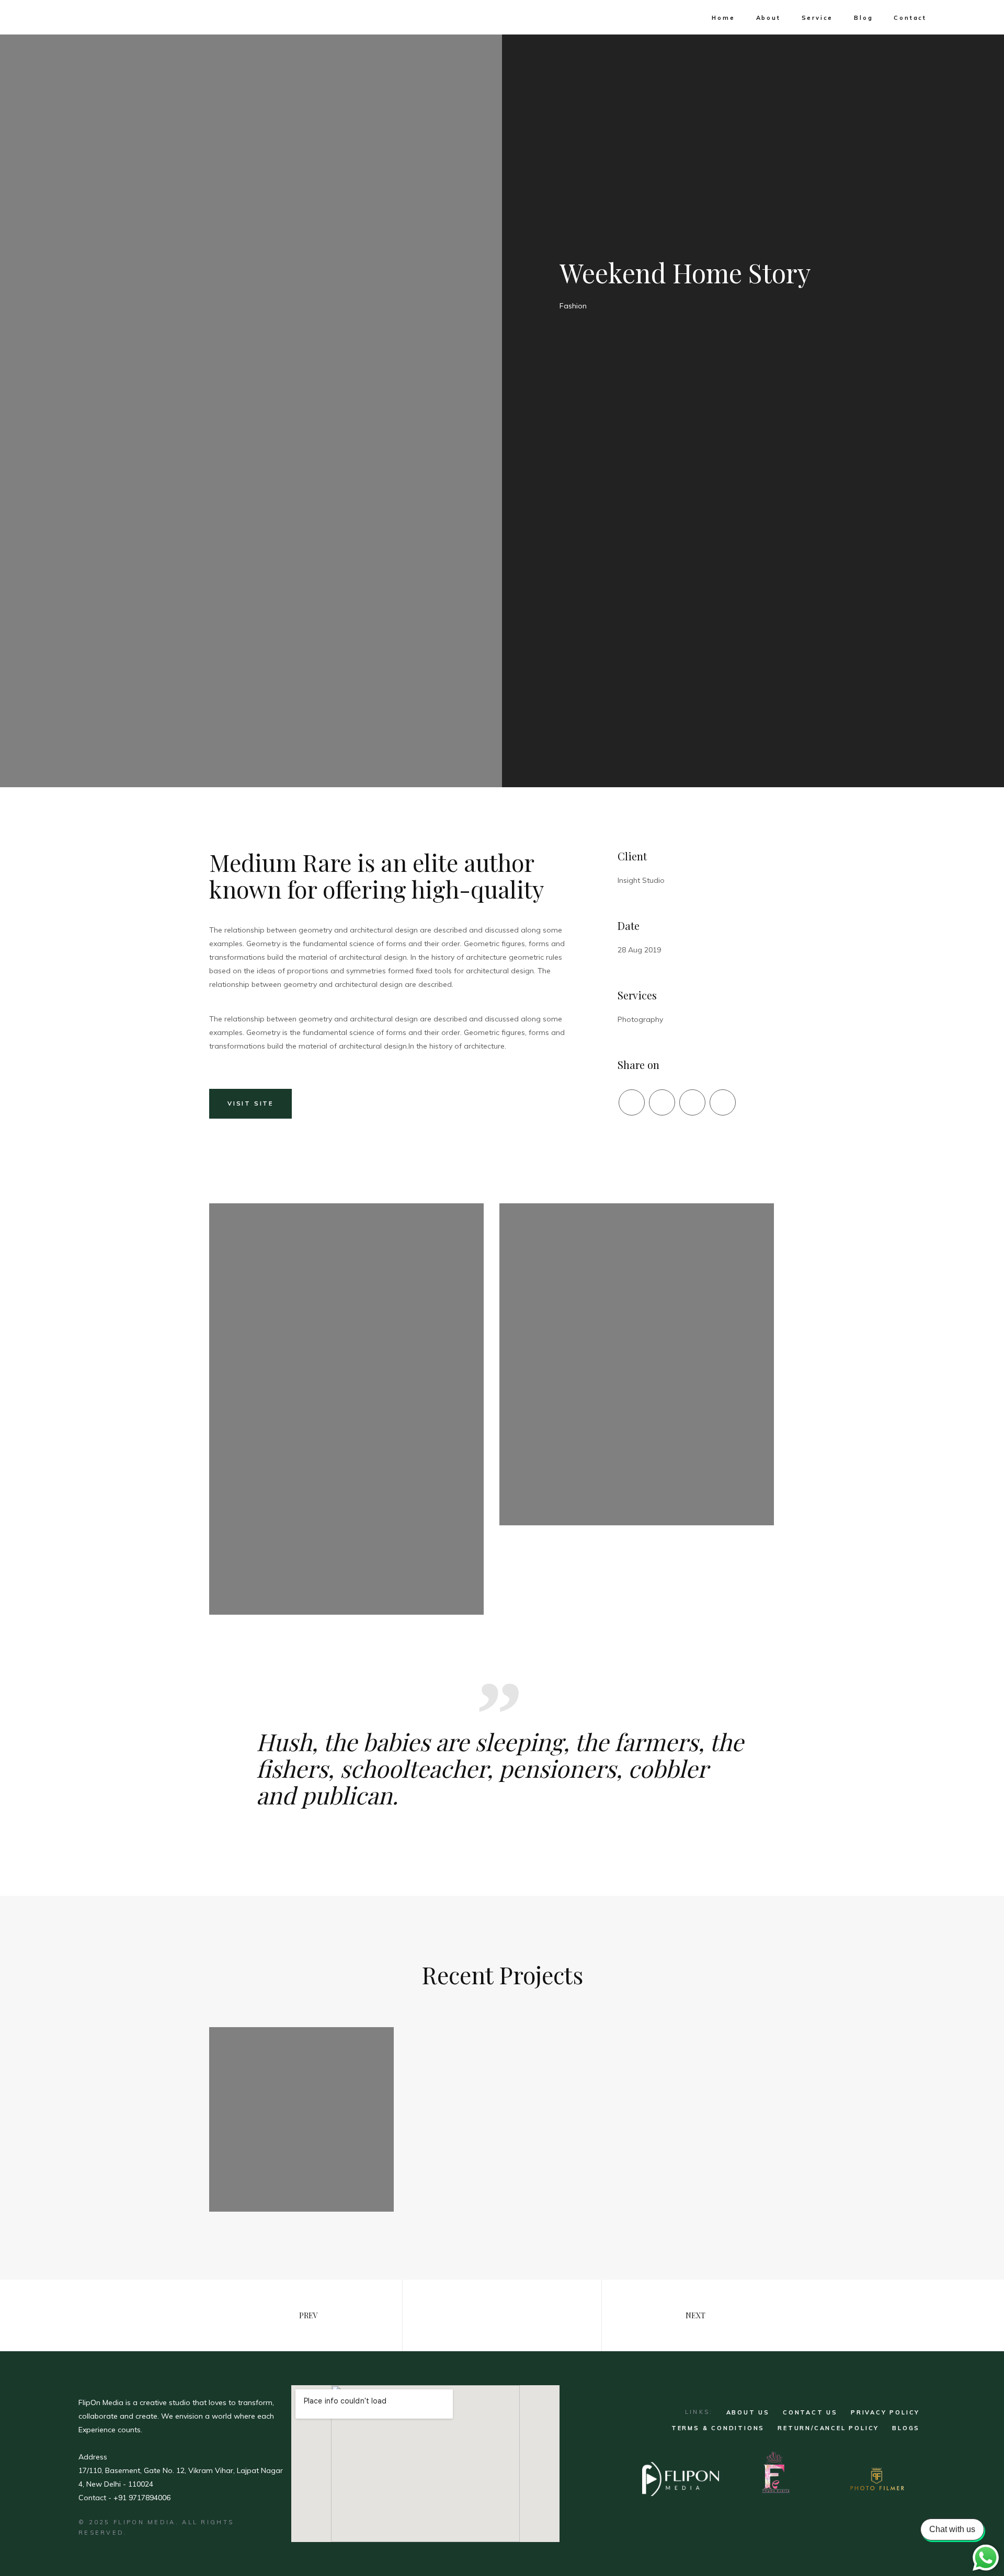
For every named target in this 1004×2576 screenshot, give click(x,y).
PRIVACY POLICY (885, 2412)
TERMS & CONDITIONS (718, 2428)
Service (818, 18)
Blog (863, 18)
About (768, 18)
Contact (910, 18)
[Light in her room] (301, 2119)
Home (723, 18)
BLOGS (906, 2428)
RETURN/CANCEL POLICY (828, 2428)
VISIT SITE (250, 1103)
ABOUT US (748, 2412)
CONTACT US (810, 2412)
